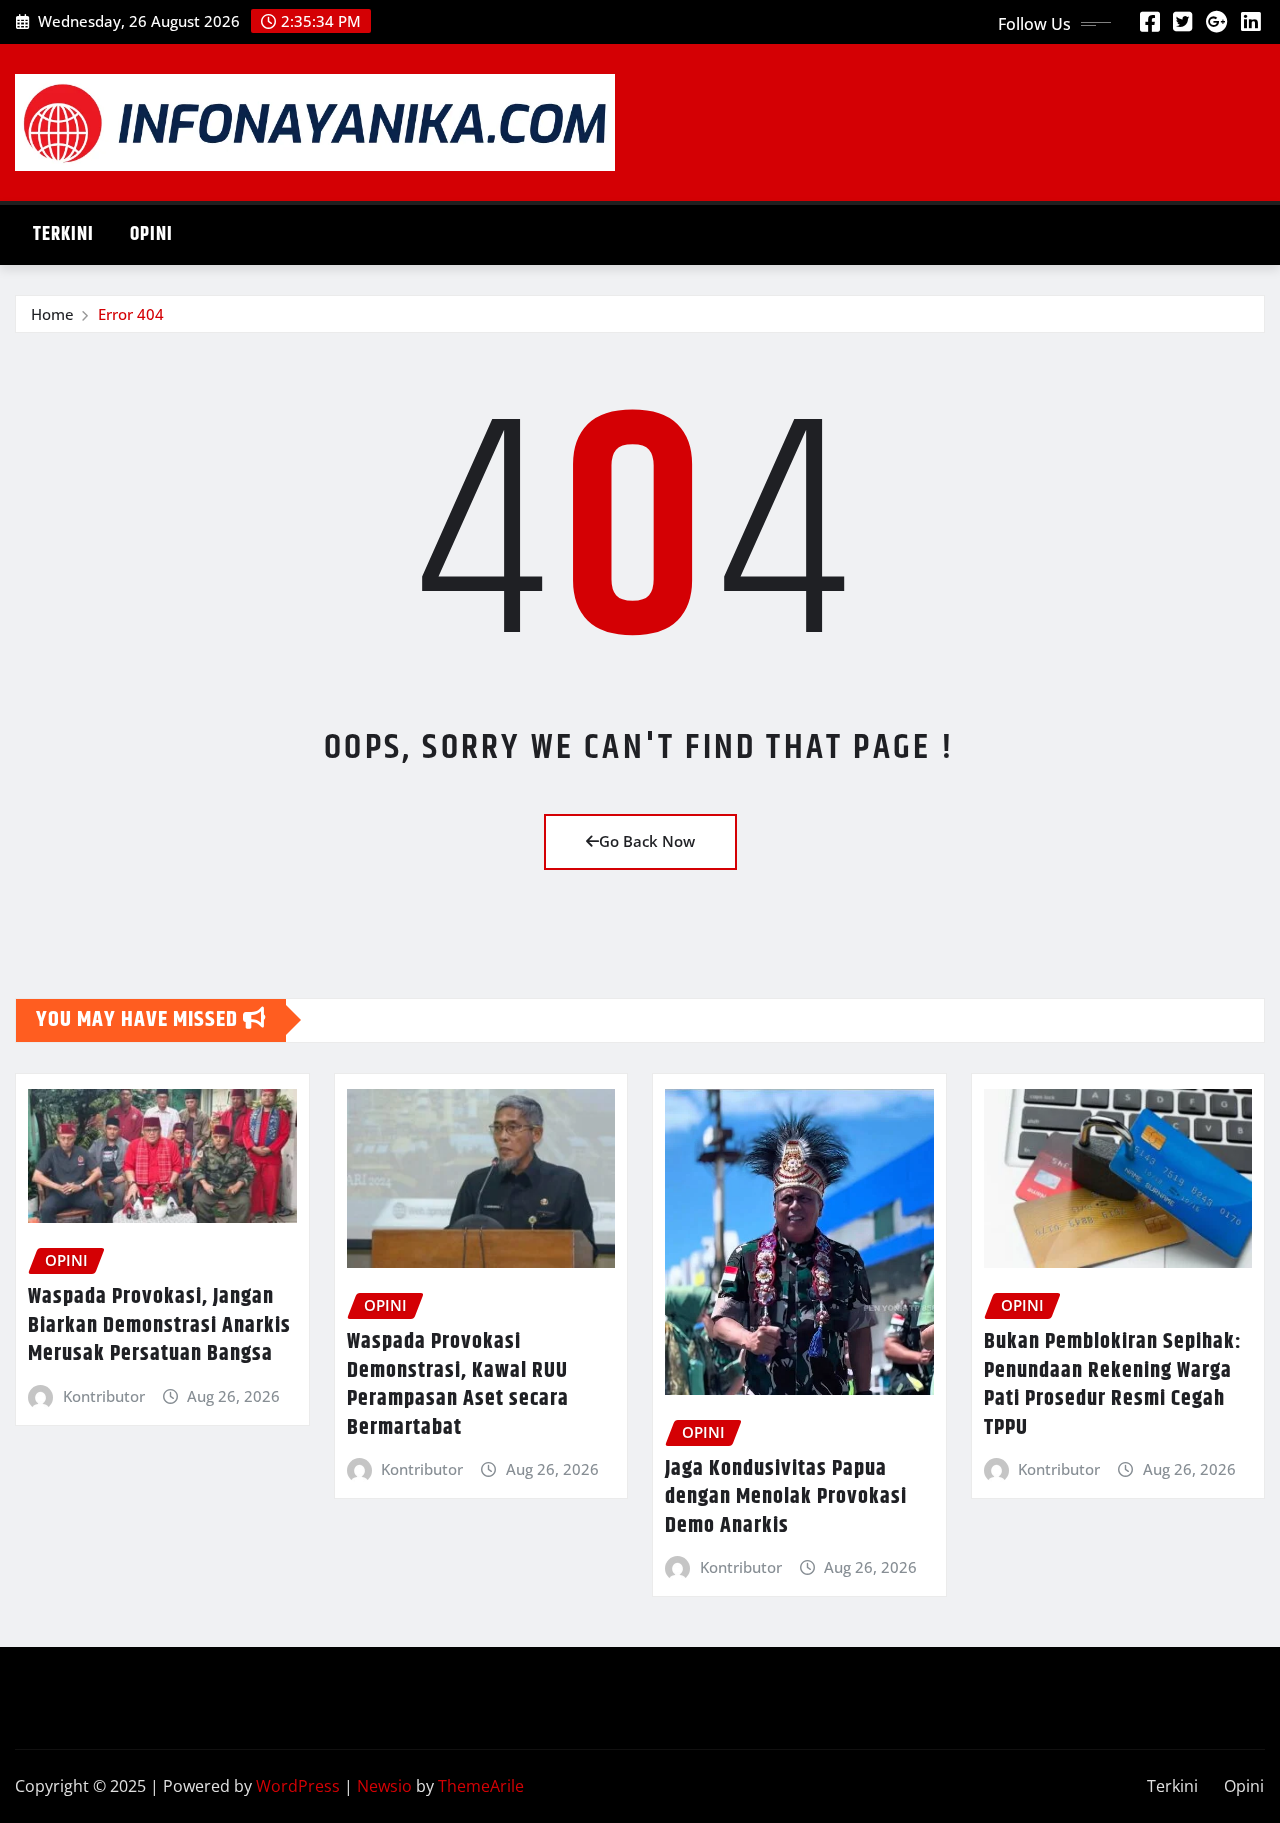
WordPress (298, 1786)
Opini (151, 234)
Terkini (63, 234)
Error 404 (131, 314)
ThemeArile (481, 1786)
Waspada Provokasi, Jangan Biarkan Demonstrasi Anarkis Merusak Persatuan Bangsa (159, 1325)
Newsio (384, 1786)
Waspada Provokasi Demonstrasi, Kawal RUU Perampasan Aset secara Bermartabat (458, 1385)
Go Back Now (647, 841)
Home (52, 314)
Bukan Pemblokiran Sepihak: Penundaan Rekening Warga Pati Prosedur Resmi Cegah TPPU (1113, 1385)
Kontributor (104, 1396)
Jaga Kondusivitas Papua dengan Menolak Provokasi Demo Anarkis (786, 1497)
